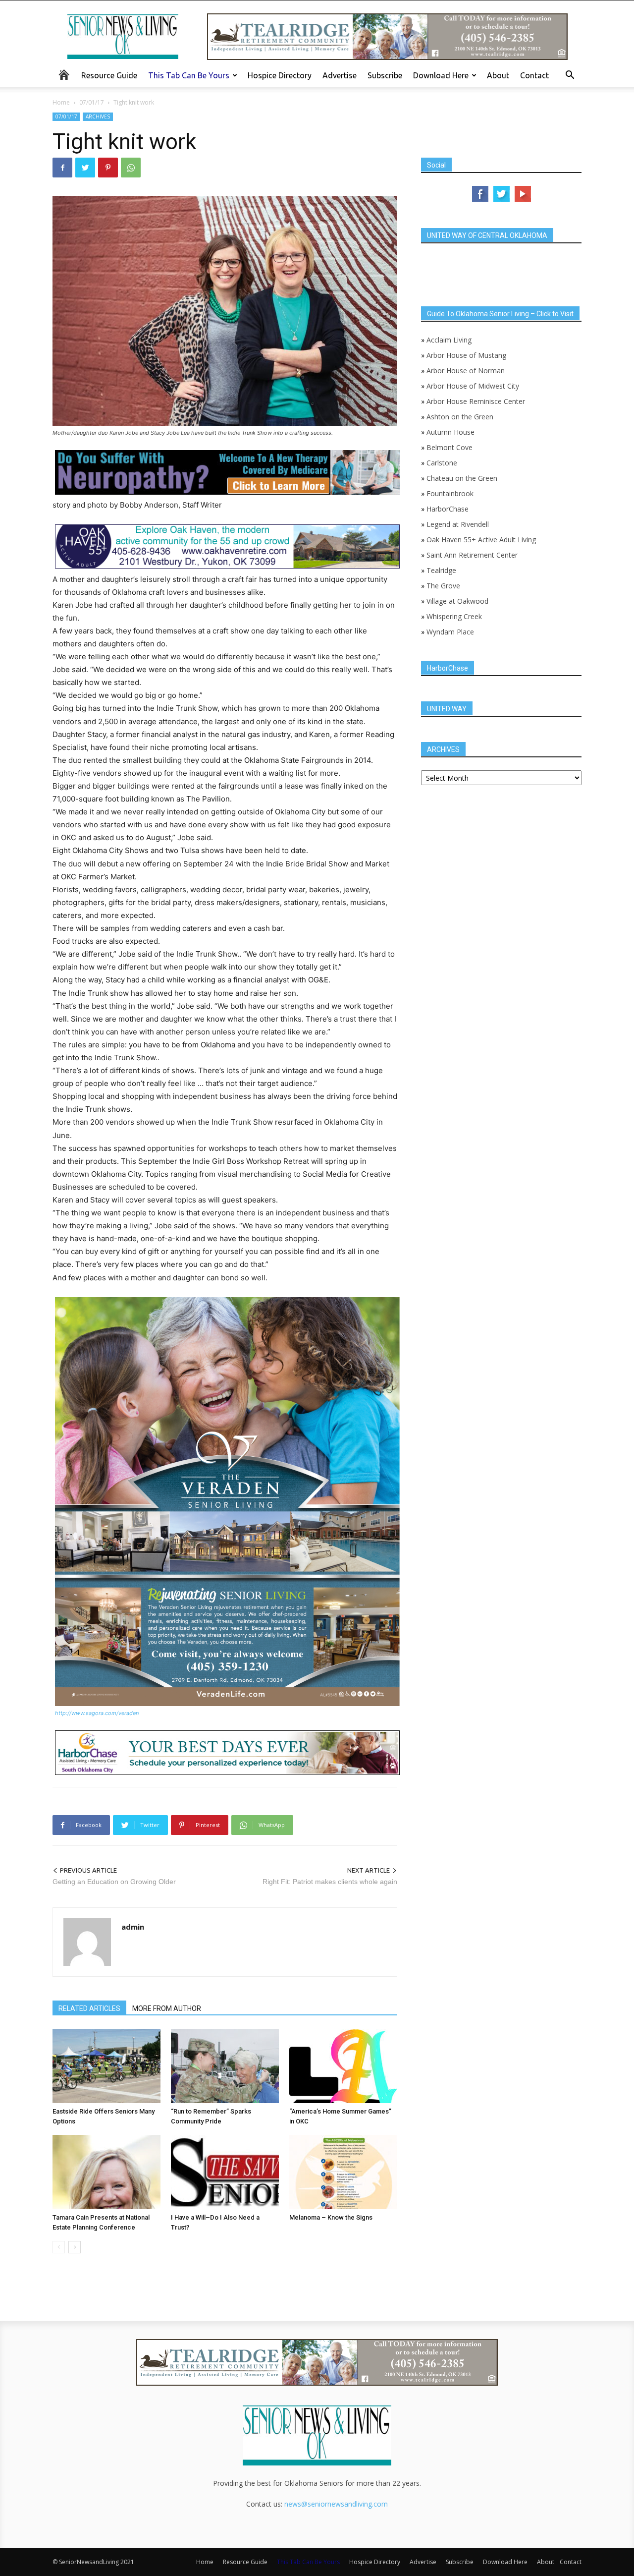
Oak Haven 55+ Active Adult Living (480, 540)
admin (133, 1927)
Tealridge (442, 570)
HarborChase (448, 509)
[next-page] (75, 2247)
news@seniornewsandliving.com (336, 2504)
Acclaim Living (449, 340)
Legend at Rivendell (458, 524)
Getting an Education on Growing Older (114, 1882)
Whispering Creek (454, 616)
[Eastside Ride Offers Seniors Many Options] (106, 2066)
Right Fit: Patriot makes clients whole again (330, 1882)
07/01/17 (92, 102)
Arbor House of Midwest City (473, 386)
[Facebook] (62, 168)
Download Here (441, 75)
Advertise (340, 75)
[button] (570, 76)
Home (61, 102)
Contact (534, 75)
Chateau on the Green (462, 478)
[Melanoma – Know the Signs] (343, 2172)
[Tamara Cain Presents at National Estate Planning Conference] (106, 2172)
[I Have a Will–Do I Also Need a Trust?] (225, 2172)
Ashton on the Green (460, 417)
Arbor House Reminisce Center (476, 401)
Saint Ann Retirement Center (472, 555)
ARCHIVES (98, 116)
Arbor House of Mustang (466, 355)
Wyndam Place (450, 632)
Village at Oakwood (457, 601)
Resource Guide (109, 75)
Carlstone (442, 463)
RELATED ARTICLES (89, 2008)
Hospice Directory (280, 75)
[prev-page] (59, 2247)
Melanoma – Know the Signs (331, 2217)
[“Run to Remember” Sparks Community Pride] (225, 2066)
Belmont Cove (449, 447)
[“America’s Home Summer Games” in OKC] (343, 2066)
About (498, 75)
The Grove (443, 586)
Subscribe (385, 75)
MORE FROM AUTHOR (167, 2008)
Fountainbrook (450, 493)
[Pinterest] (108, 168)
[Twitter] (85, 168)
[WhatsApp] (131, 168)
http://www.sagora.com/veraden (97, 1713)
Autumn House (450, 432)
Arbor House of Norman (466, 371)
